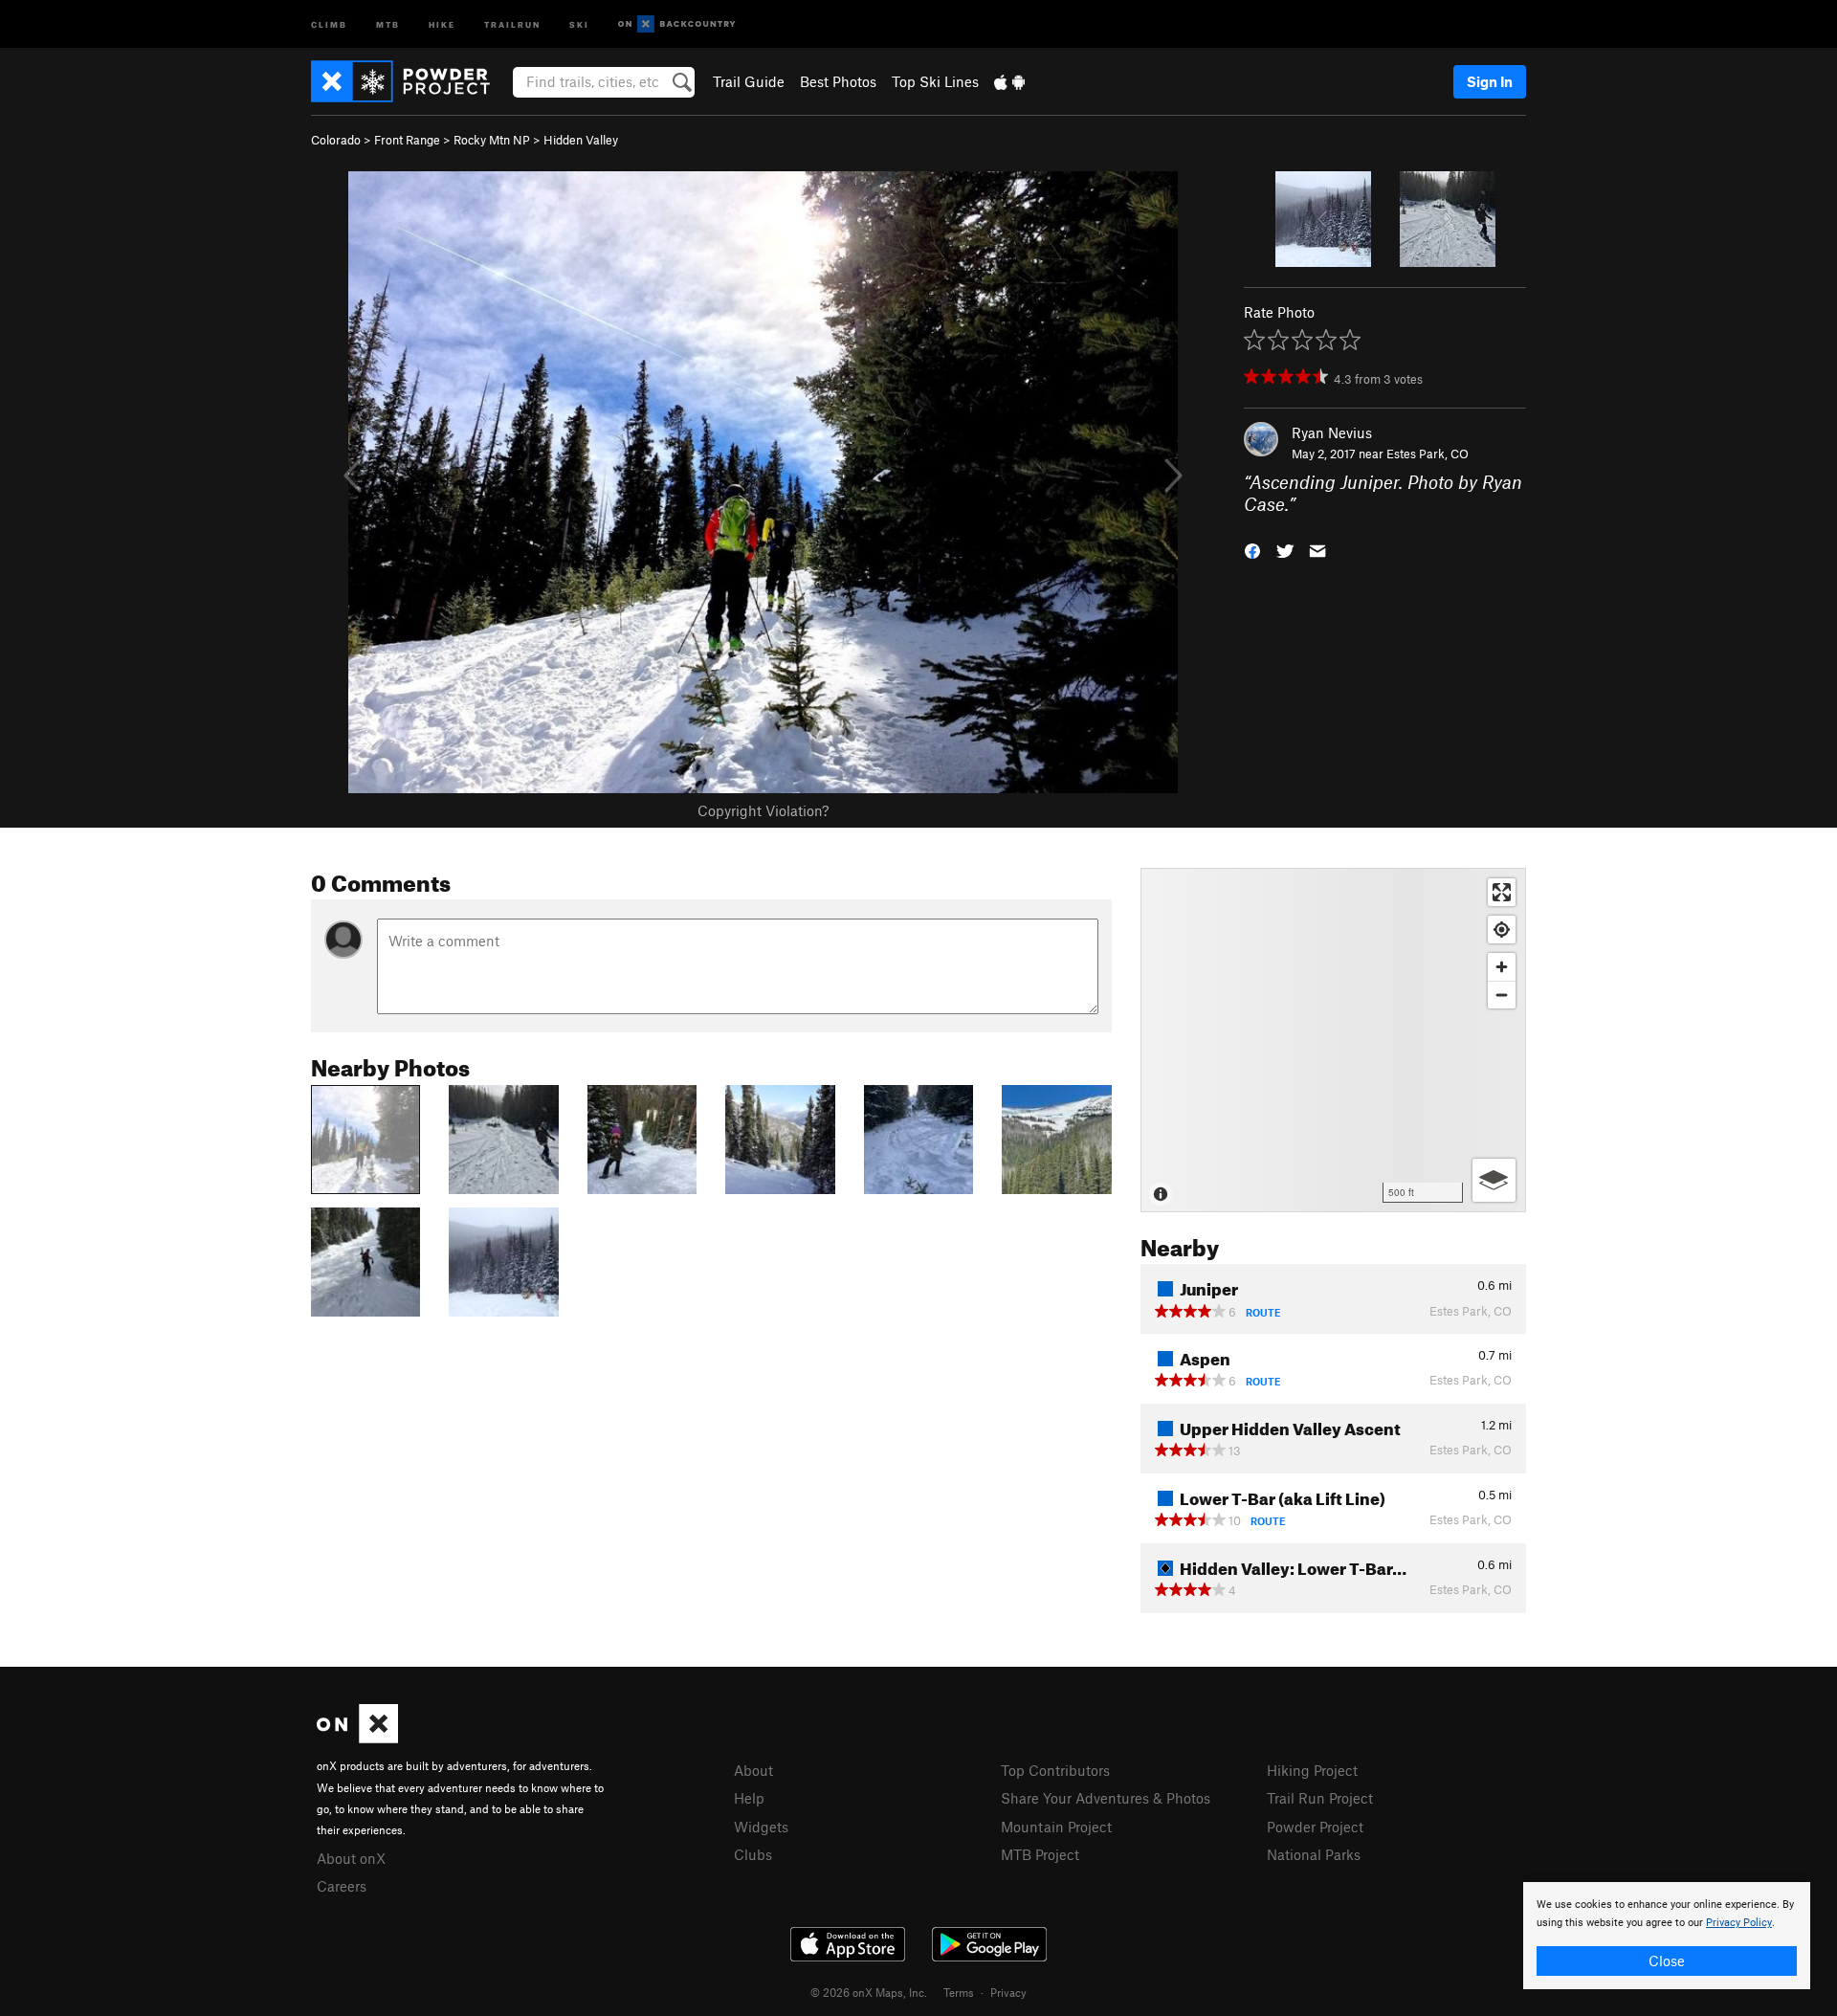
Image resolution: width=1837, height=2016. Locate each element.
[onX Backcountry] (677, 24)
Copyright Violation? (763, 810)
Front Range (407, 140)
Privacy (1008, 1992)
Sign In (1490, 81)
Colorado (336, 140)
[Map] (1333, 1040)
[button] (1252, 549)
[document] (1667, 1936)
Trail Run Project (1320, 1798)
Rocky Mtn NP (492, 140)
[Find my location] (1502, 930)
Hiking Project (1312, 1770)
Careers (342, 1886)
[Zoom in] (1502, 967)
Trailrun (512, 23)
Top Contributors (1055, 1770)
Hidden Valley (581, 140)
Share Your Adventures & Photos (1106, 1798)
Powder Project (1315, 1827)
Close (1667, 1961)
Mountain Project (1056, 1827)
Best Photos (838, 81)
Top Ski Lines (935, 81)
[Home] (410, 81)
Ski (579, 23)
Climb (329, 23)
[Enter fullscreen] (1502, 892)
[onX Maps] (357, 1738)
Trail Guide (749, 81)
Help (749, 1798)
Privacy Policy (1739, 1923)
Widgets (761, 1827)
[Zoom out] (1502, 995)
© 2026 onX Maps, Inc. (869, 1992)
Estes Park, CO (1428, 454)
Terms (959, 1992)
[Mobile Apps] (1009, 81)
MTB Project (1040, 1854)
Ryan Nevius (1332, 432)
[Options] (1494, 1180)
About (753, 1770)
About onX (351, 1858)
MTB (388, 23)
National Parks (1314, 1854)
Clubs (753, 1854)
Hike (442, 23)
